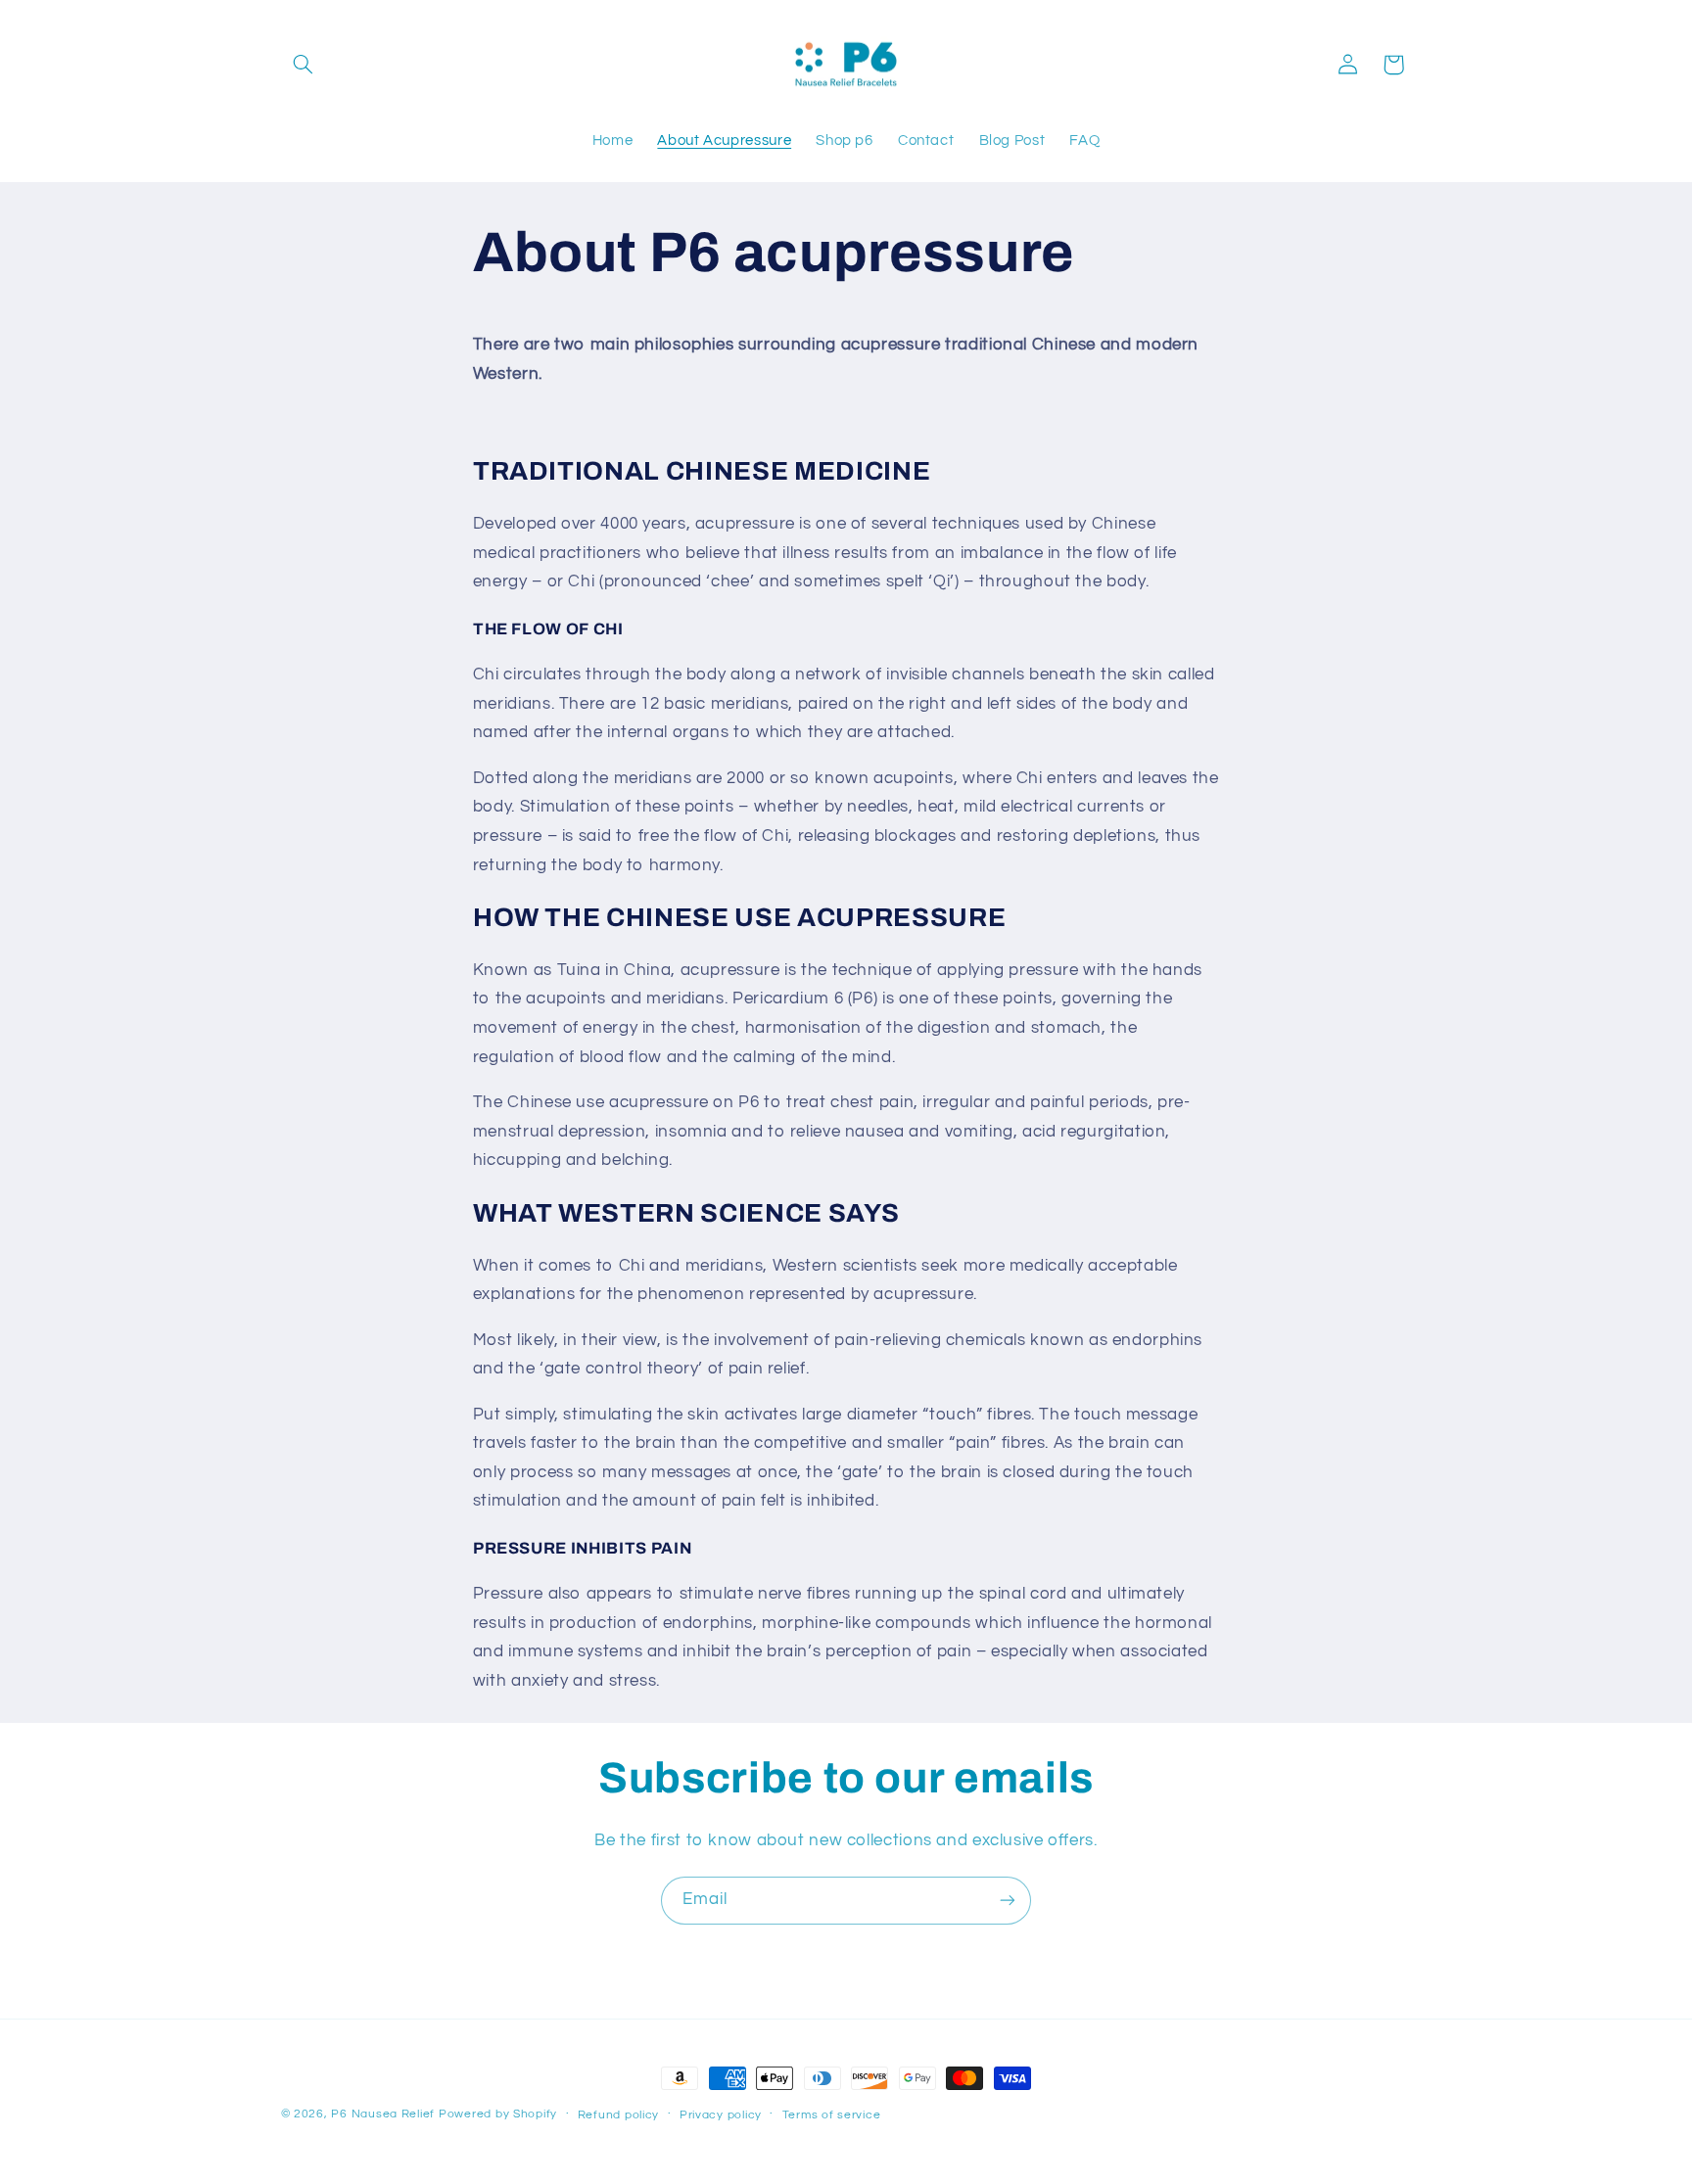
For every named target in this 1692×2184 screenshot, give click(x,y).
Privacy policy (721, 2115)
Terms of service (832, 2115)
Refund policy (619, 2115)
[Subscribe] (1008, 1901)
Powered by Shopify (498, 2114)
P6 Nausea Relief (383, 2114)
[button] (304, 65)
